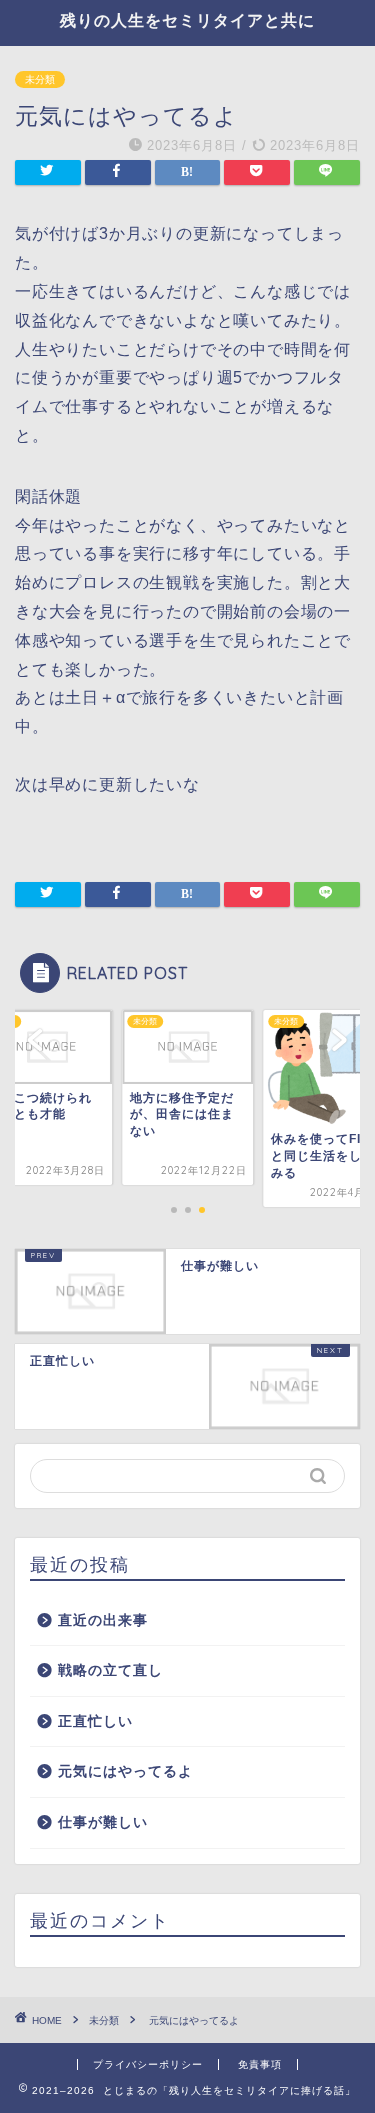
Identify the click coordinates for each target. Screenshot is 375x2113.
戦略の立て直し (110, 1670)
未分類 (40, 79)
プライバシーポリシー (148, 2064)
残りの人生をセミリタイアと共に (187, 20)
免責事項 (260, 2064)
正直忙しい (95, 1721)
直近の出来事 (103, 1620)
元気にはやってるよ (125, 1771)
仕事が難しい (103, 1822)
